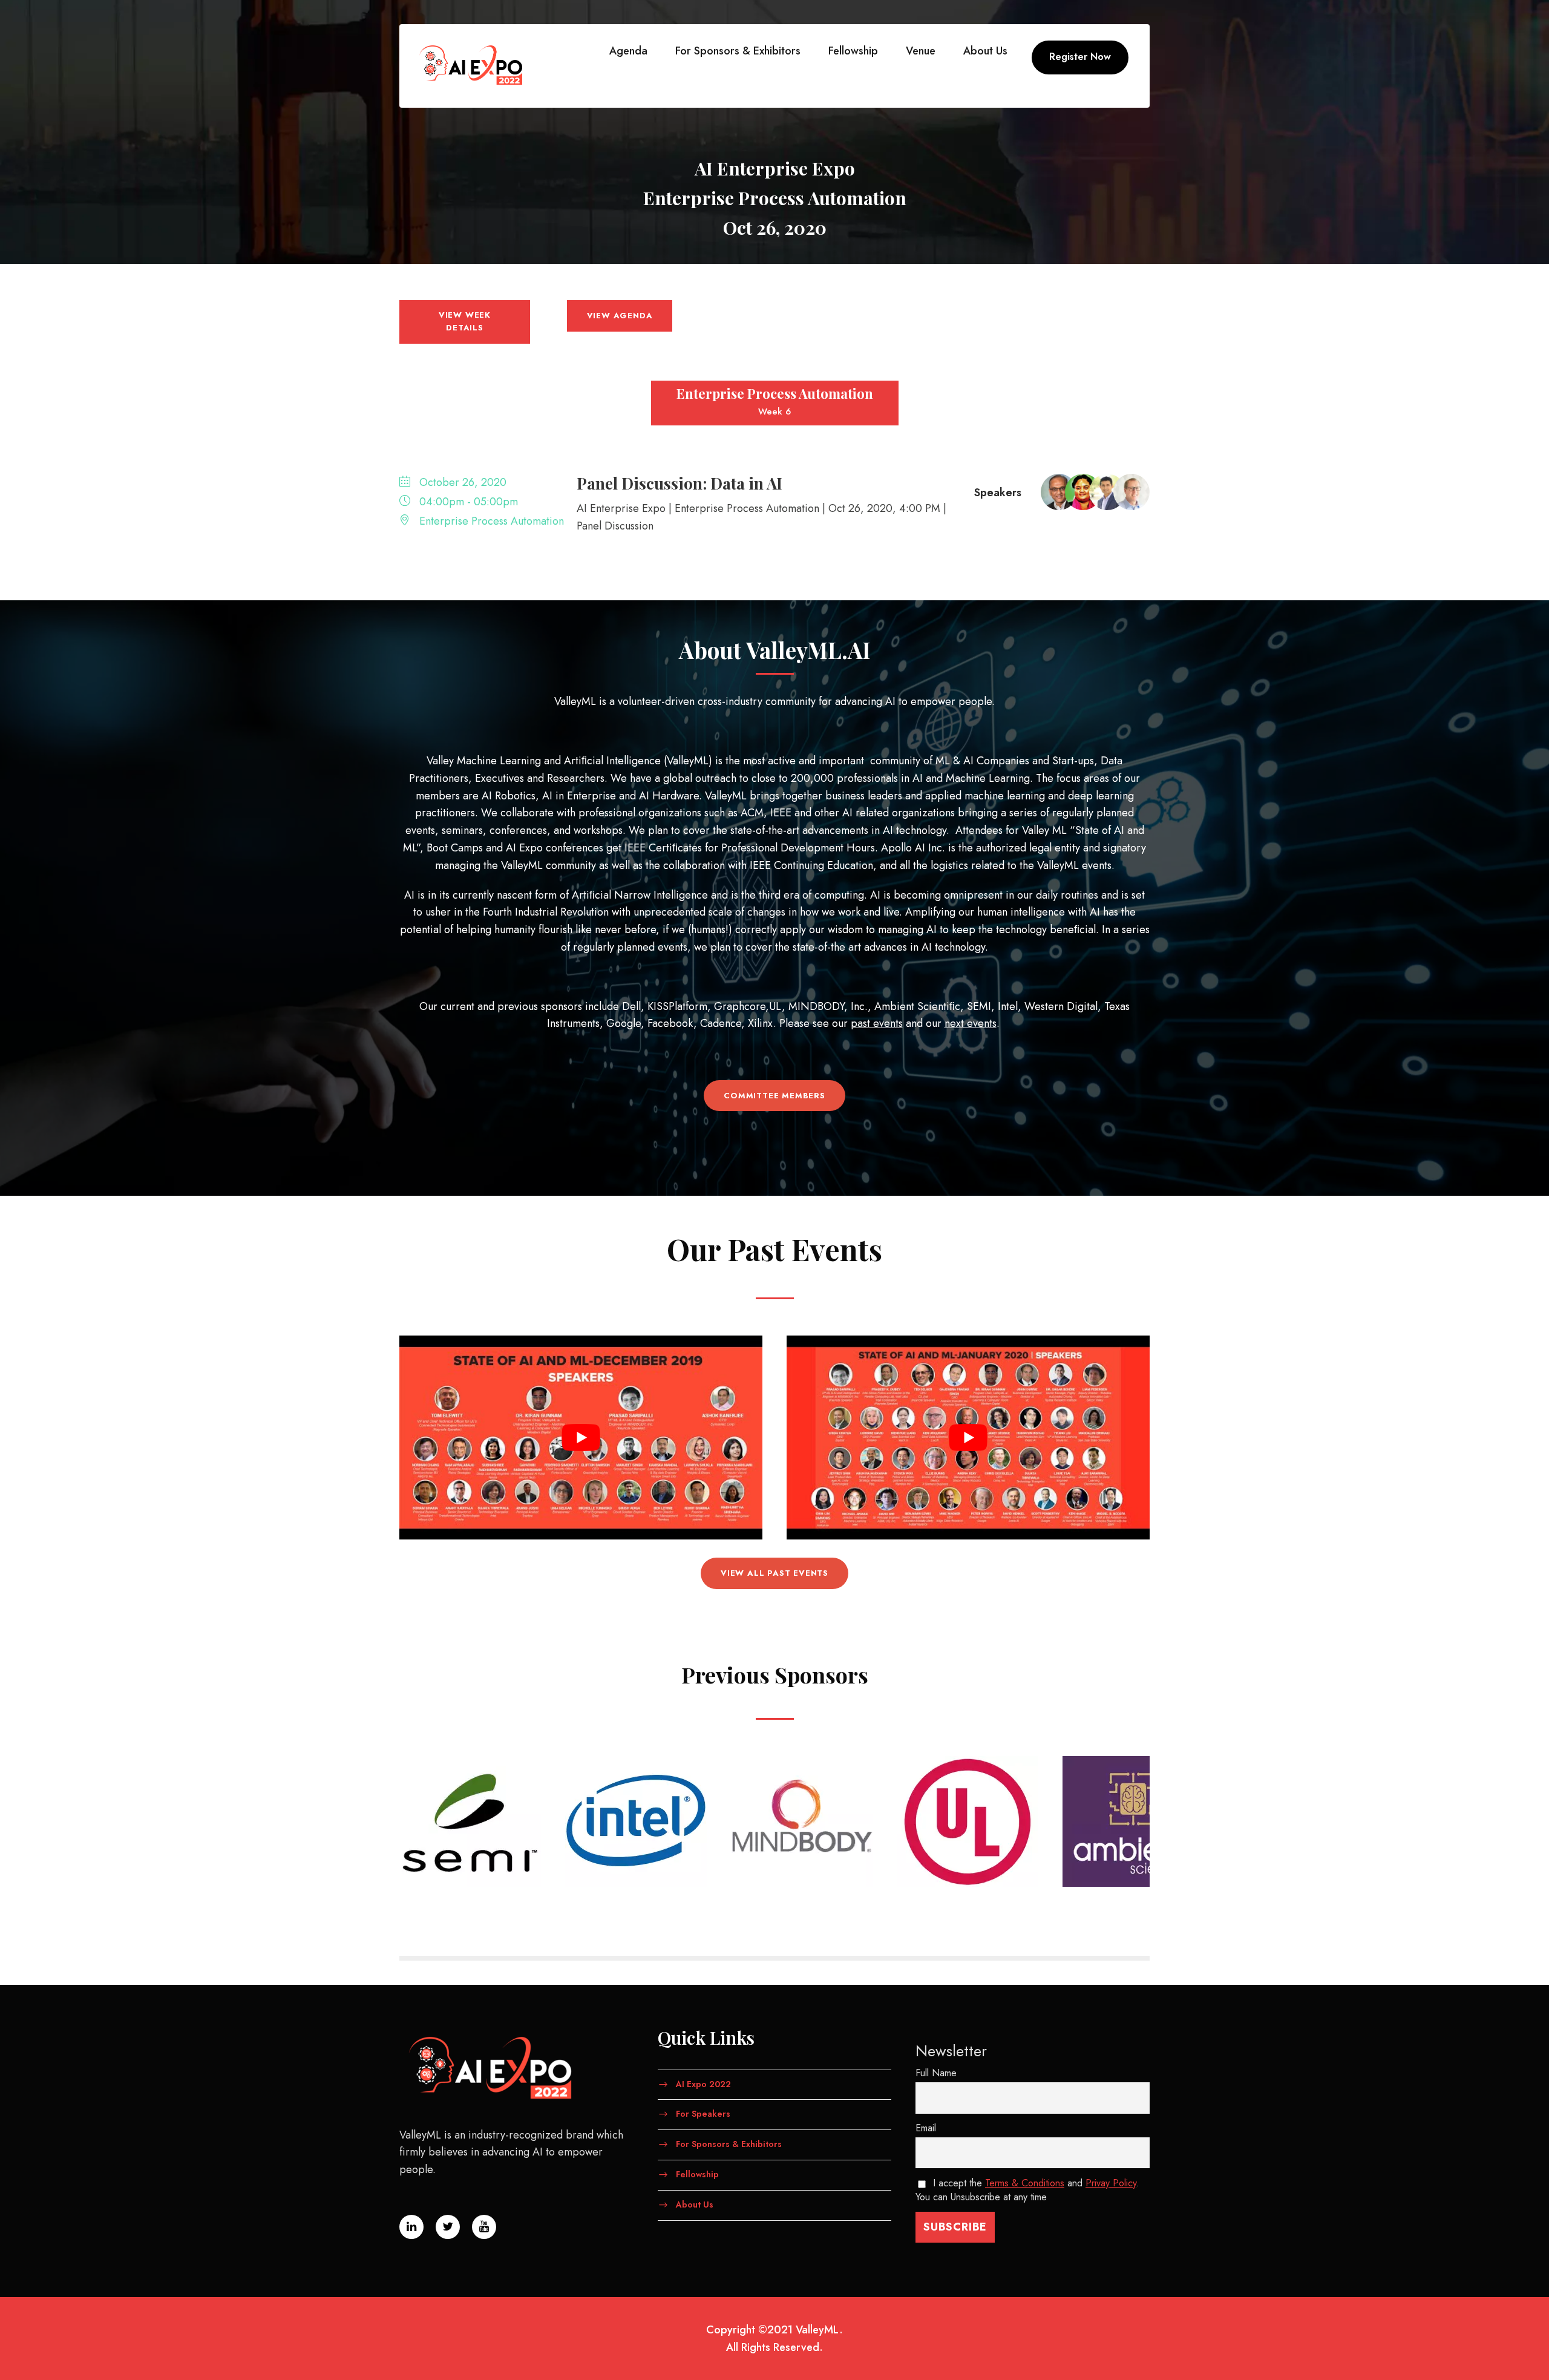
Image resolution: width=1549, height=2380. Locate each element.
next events (971, 1023)
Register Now (1080, 57)
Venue (921, 51)
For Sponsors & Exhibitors (738, 51)
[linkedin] (1522, 1176)
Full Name (936, 2073)
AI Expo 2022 (703, 2083)
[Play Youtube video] (581, 1438)
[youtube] (1522, 1128)
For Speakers (703, 2114)
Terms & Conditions (1025, 2183)
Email (926, 2128)
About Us (985, 51)
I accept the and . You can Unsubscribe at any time (1027, 2190)
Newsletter (951, 2051)
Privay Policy (1111, 2183)
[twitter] (1522, 1152)
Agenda (628, 51)
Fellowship (853, 51)
